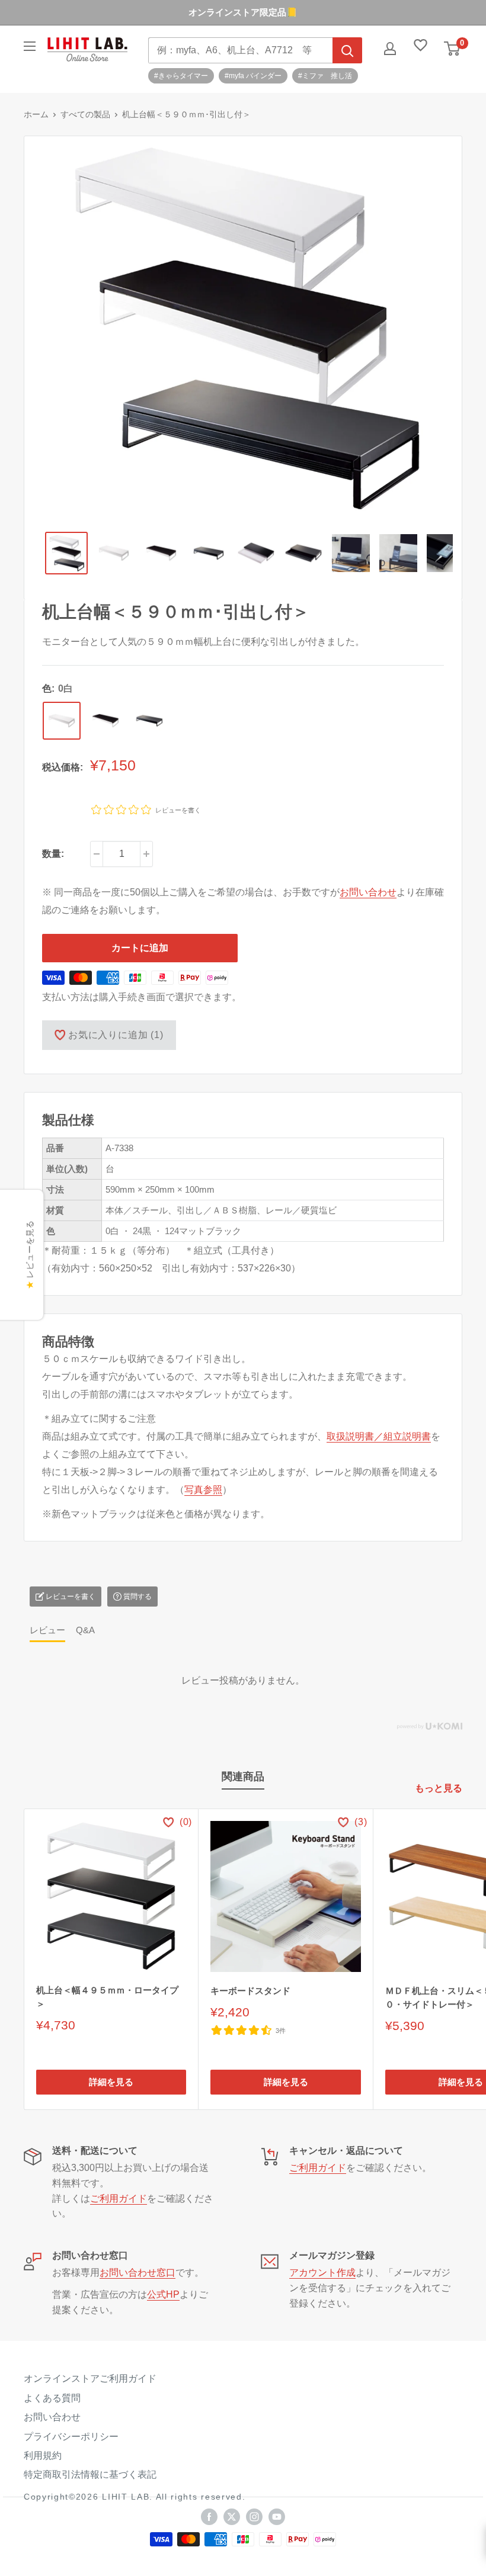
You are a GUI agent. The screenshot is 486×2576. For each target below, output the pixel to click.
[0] (453, 49)
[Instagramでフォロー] (254, 2517)
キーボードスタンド (250, 1991)
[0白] (62, 721)
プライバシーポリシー (71, 2437)
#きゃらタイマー (181, 76)
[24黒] (105, 721)
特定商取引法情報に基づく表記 (90, 2474)
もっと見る (440, 1788)
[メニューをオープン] (30, 46)
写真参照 (203, 1490)
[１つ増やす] (146, 854)
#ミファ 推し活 (325, 76)
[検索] (347, 50)
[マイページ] (390, 49)
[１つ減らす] (97, 854)
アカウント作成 (322, 2273)
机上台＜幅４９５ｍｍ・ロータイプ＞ (107, 1997)
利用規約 (43, 2455)
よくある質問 (52, 2398)
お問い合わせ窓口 (138, 2273)
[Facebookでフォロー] (209, 2517)
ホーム (36, 114)
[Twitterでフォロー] (232, 2517)
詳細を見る (111, 2082)
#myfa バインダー (253, 76)
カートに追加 (140, 948)
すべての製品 (85, 114)
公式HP (163, 2294)
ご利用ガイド (119, 2198)
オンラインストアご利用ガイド (90, 2379)
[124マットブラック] (149, 721)
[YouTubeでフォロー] (277, 2517)
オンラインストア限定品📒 (243, 12)
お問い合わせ (368, 892)
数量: (53, 854)
